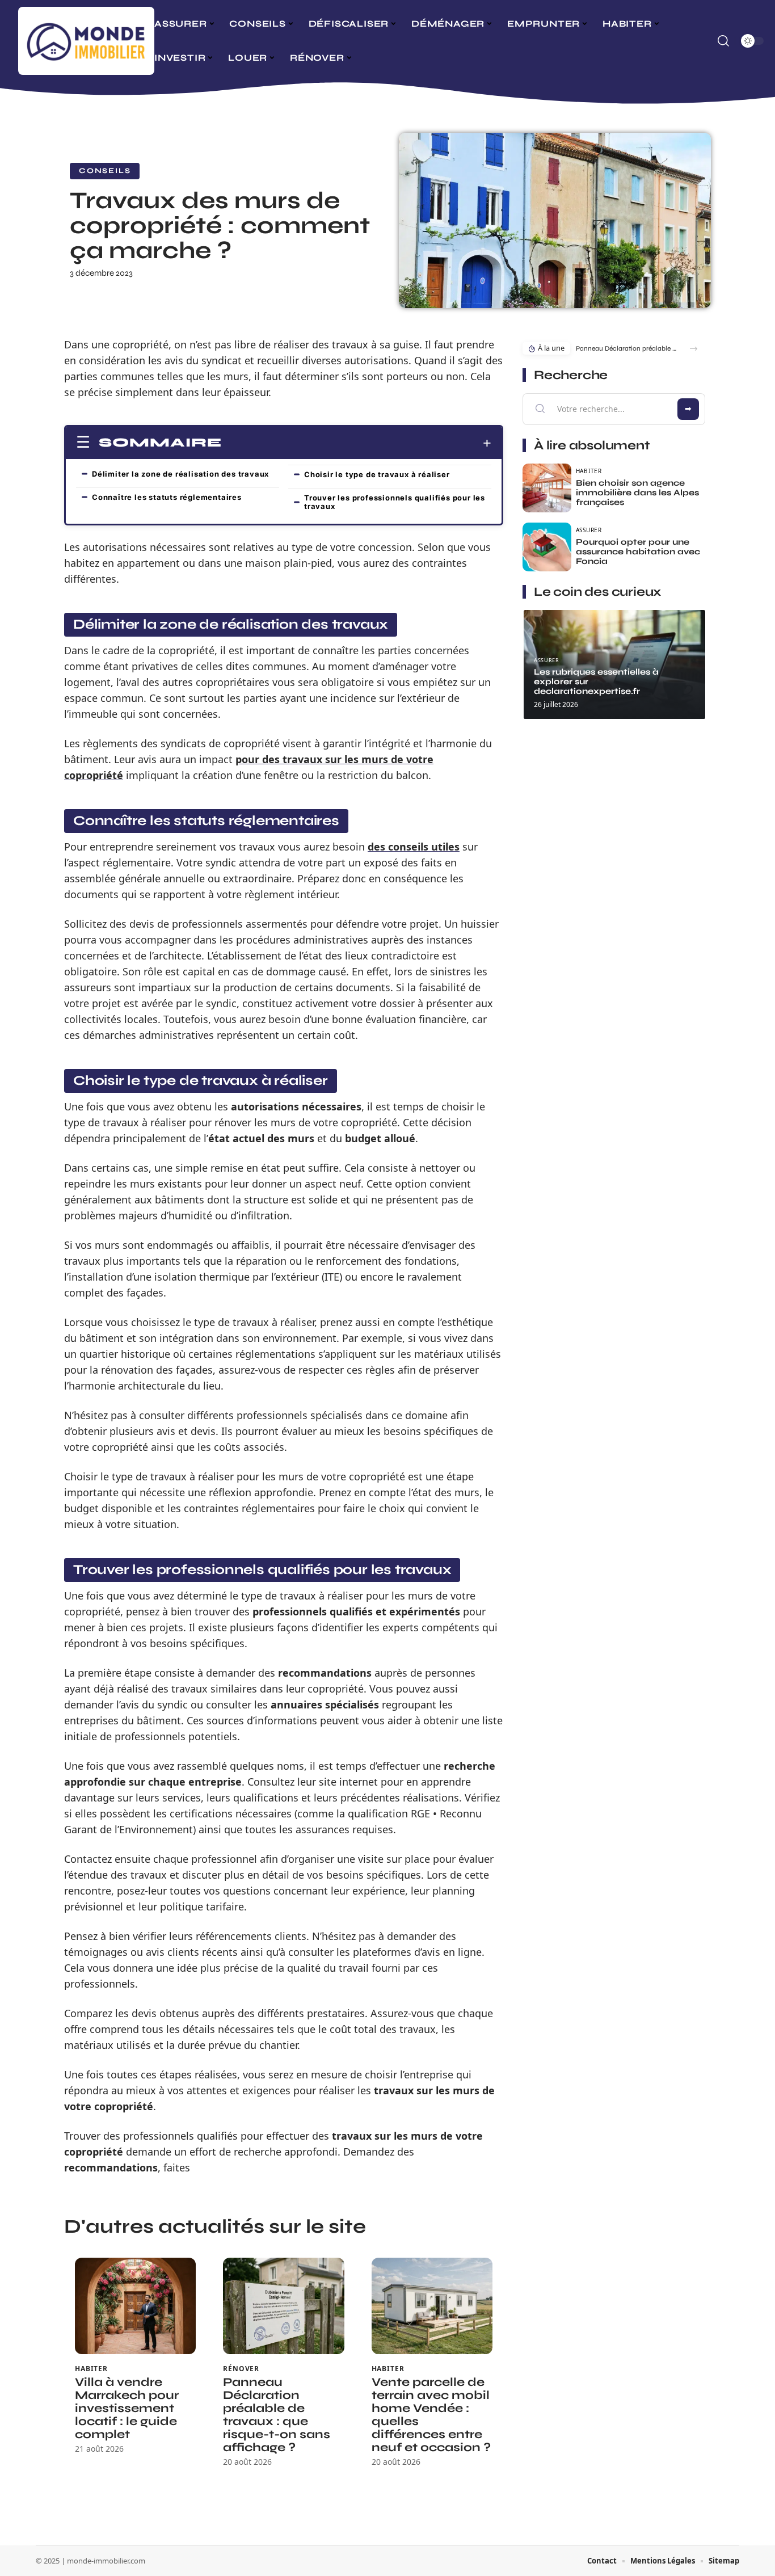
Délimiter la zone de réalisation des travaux (180, 474)
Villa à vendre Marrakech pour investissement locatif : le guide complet (127, 2408)
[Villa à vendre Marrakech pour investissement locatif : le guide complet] (135, 2306)
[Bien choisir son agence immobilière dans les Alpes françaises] (547, 488)
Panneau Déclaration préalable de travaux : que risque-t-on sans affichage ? (277, 2415)
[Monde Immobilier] (86, 41)
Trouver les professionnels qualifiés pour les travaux (395, 502)
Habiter (91, 2369)
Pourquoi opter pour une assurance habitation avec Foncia (638, 552)
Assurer (589, 530)
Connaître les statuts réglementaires (167, 497)
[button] (694, 349)
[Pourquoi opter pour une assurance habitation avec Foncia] (547, 547)
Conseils (105, 171)
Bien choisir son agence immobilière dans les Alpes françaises (637, 493)
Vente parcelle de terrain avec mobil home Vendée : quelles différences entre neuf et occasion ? (431, 2415)
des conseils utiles (414, 847)
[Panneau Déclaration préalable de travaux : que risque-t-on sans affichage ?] (283, 2306)
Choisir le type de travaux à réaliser (377, 474)
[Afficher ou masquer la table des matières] (357, 443)
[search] (723, 41)
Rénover (241, 2369)
